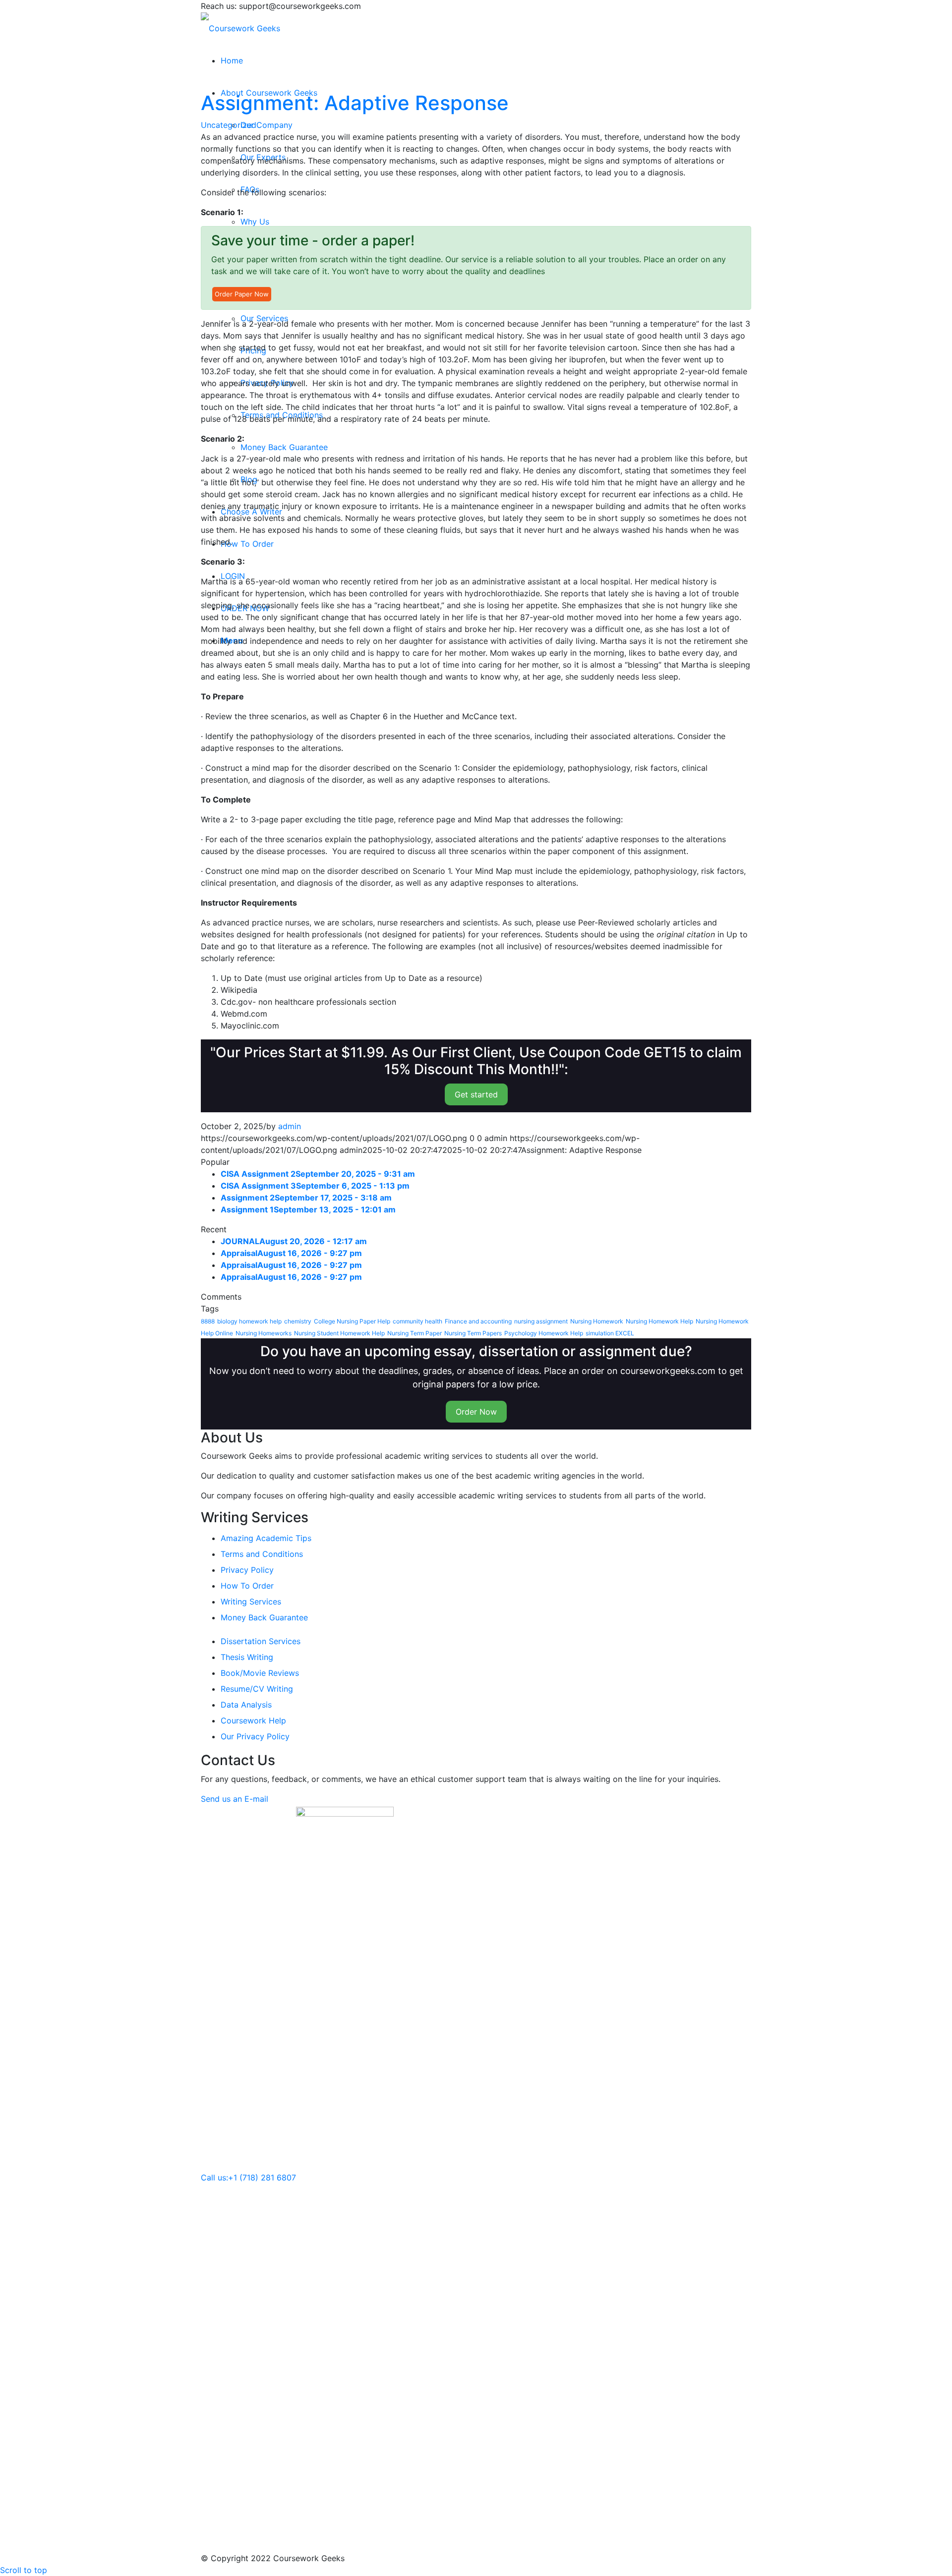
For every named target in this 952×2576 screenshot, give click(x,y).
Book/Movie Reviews (260, 1673)
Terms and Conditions (262, 1554)
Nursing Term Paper (415, 1333)
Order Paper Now (242, 294)
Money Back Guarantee (264, 1617)
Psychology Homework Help (544, 1333)
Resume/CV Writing (257, 1689)
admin (290, 1126)
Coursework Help (253, 1720)
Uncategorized (229, 125)
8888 (208, 1321)
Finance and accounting (478, 1321)
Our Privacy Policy (255, 1736)
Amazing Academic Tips (266, 1538)
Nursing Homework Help (659, 1321)
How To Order (247, 1586)
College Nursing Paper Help (352, 1321)
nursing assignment (541, 1321)
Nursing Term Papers (473, 1333)
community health (417, 1321)
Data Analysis (246, 1705)
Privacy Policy (247, 1570)
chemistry (298, 1321)
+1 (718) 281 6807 (262, 2177)
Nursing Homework (597, 1321)
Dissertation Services (261, 1641)
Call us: (214, 2177)
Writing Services (251, 1602)
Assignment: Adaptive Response (355, 103)
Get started (476, 1094)
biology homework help (249, 1321)
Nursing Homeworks (264, 1333)
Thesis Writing (247, 1657)
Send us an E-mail (235, 1799)
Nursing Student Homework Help (339, 1333)
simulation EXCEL (610, 1333)
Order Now (476, 1412)
